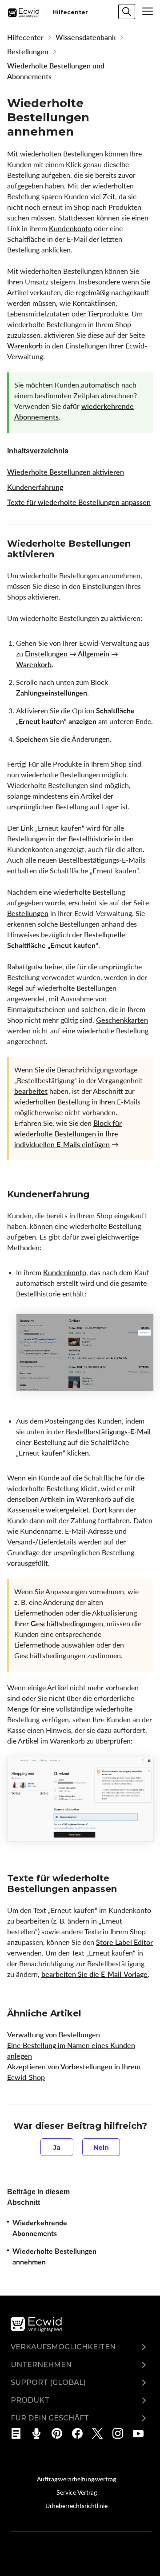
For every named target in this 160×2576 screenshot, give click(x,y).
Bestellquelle (105, 935)
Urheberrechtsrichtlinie (76, 2505)
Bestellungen (28, 52)
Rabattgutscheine (35, 967)
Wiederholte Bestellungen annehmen (54, 2256)
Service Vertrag (77, 2492)
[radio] (57, 2147)
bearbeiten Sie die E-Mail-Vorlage (94, 1974)
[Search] (127, 12)
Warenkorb (25, 346)
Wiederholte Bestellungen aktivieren (66, 472)
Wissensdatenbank (86, 37)
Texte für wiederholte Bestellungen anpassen (79, 502)
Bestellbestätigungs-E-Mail (108, 1432)
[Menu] (148, 11)
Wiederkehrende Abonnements (40, 2228)
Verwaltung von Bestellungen (54, 2035)
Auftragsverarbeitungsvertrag (76, 2479)
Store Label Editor (124, 1942)
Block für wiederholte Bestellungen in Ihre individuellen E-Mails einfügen (68, 1134)
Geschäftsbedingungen (67, 1624)
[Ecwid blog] (19, 2433)
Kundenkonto (70, 228)
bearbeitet (31, 1091)
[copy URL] (62, 555)
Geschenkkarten (122, 1020)
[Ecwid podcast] (39, 2433)
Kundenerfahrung (35, 487)
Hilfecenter (25, 37)
